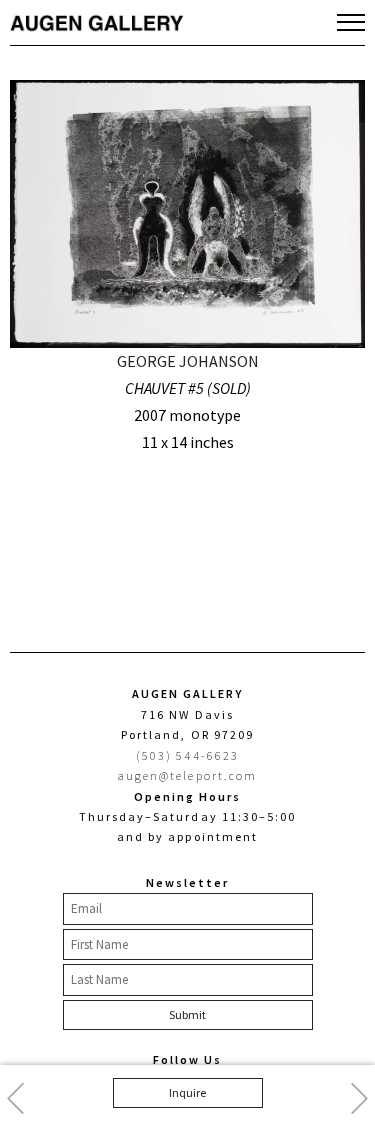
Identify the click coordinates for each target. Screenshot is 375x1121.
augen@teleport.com (187, 775)
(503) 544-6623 (187, 755)
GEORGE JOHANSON (188, 361)
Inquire (187, 1092)
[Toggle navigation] (351, 22)
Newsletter (187, 882)
